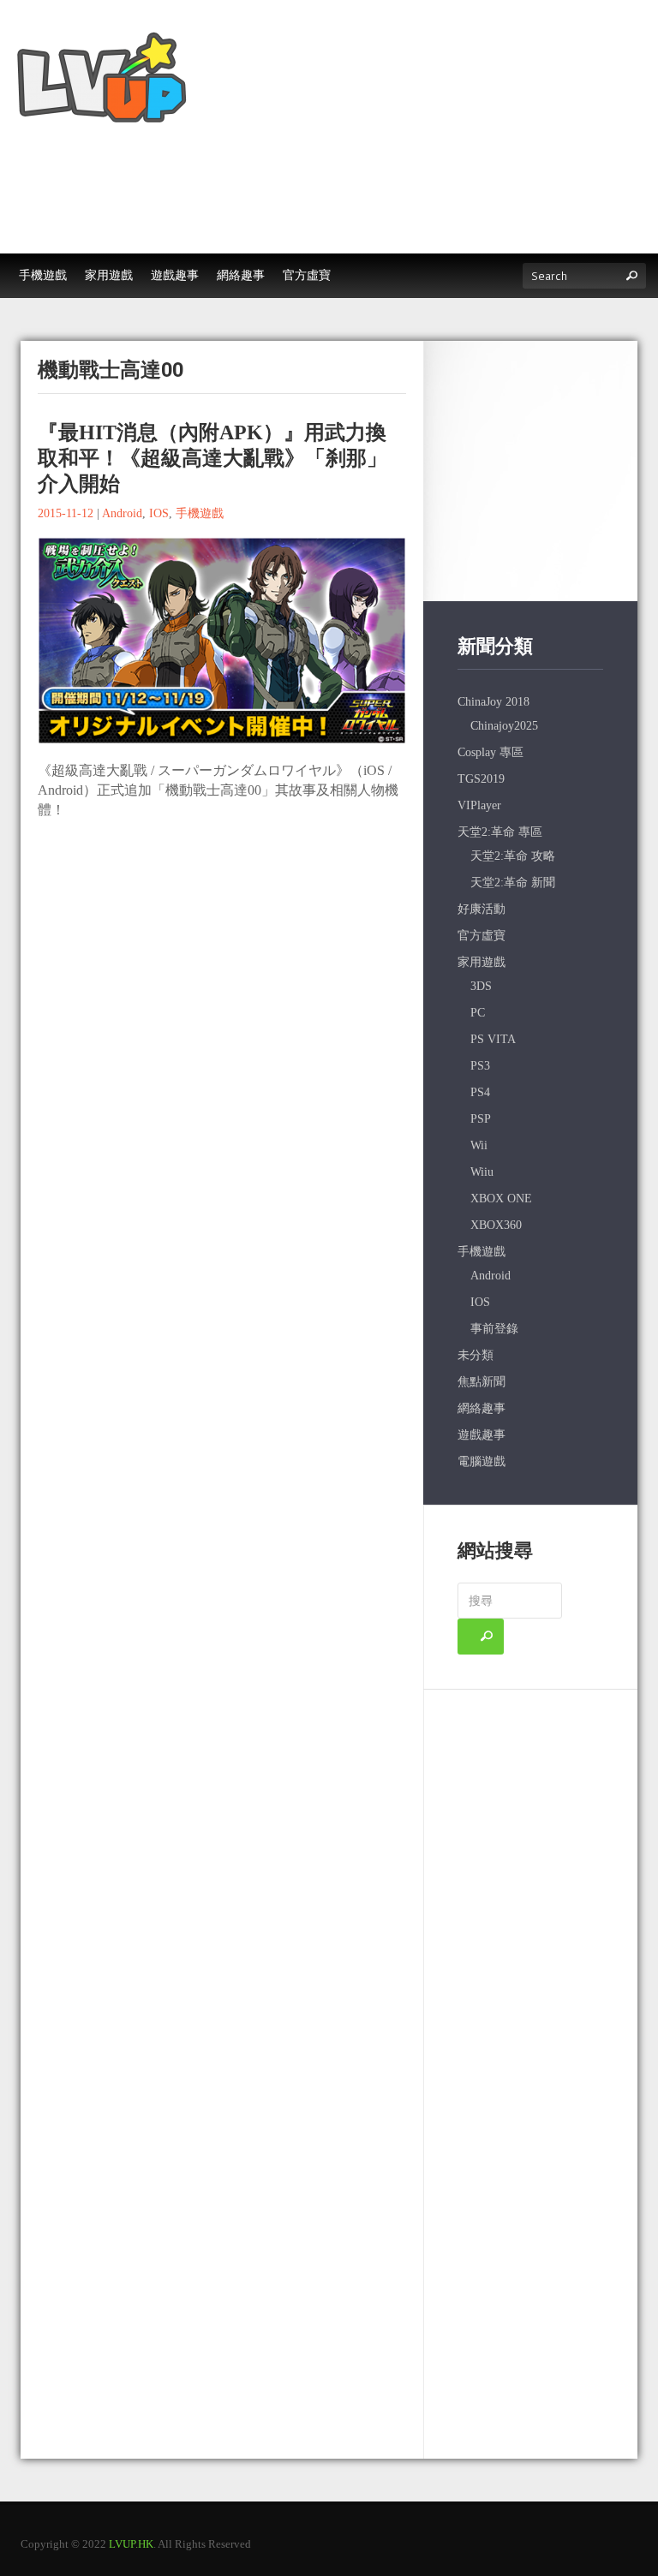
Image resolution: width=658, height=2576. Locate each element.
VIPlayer (479, 805)
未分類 (476, 1355)
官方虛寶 (482, 936)
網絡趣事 (482, 1408)
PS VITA (493, 1039)
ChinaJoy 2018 (493, 702)
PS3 (480, 1066)
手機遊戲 (200, 513)
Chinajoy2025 (504, 726)
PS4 (480, 1092)
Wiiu (482, 1172)
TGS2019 (481, 779)
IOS (159, 513)
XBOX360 (496, 1225)
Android (122, 513)
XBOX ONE (501, 1199)
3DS (481, 986)
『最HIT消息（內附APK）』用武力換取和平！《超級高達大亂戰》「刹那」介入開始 (212, 458)
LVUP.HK (131, 2544)
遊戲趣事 (482, 1435)
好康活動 (482, 909)
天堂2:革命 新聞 (513, 883)
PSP (481, 1119)
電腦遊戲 (482, 1461)
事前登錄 (494, 1329)
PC (478, 1013)
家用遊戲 (482, 962)
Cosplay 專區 (491, 752)
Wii (479, 1145)
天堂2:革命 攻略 (513, 856)
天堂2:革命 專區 (500, 832)
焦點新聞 (482, 1382)
